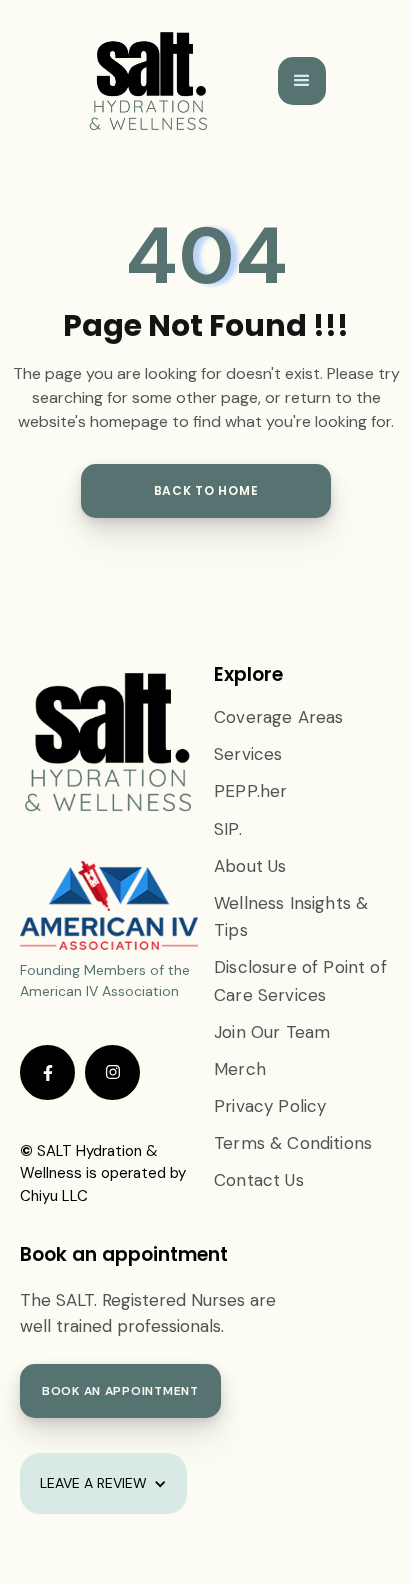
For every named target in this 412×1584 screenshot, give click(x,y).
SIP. (228, 829)
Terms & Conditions (293, 1143)
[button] (302, 81)
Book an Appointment (120, 1391)
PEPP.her (250, 791)
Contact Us (259, 1180)
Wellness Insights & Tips (291, 916)
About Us (250, 866)
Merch (240, 1069)
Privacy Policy (270, 1106)
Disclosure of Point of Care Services (300, 980)
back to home (206, 490)
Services (248, 754)
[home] (149, 81)
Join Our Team (272, 1032)
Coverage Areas (278, 717)
